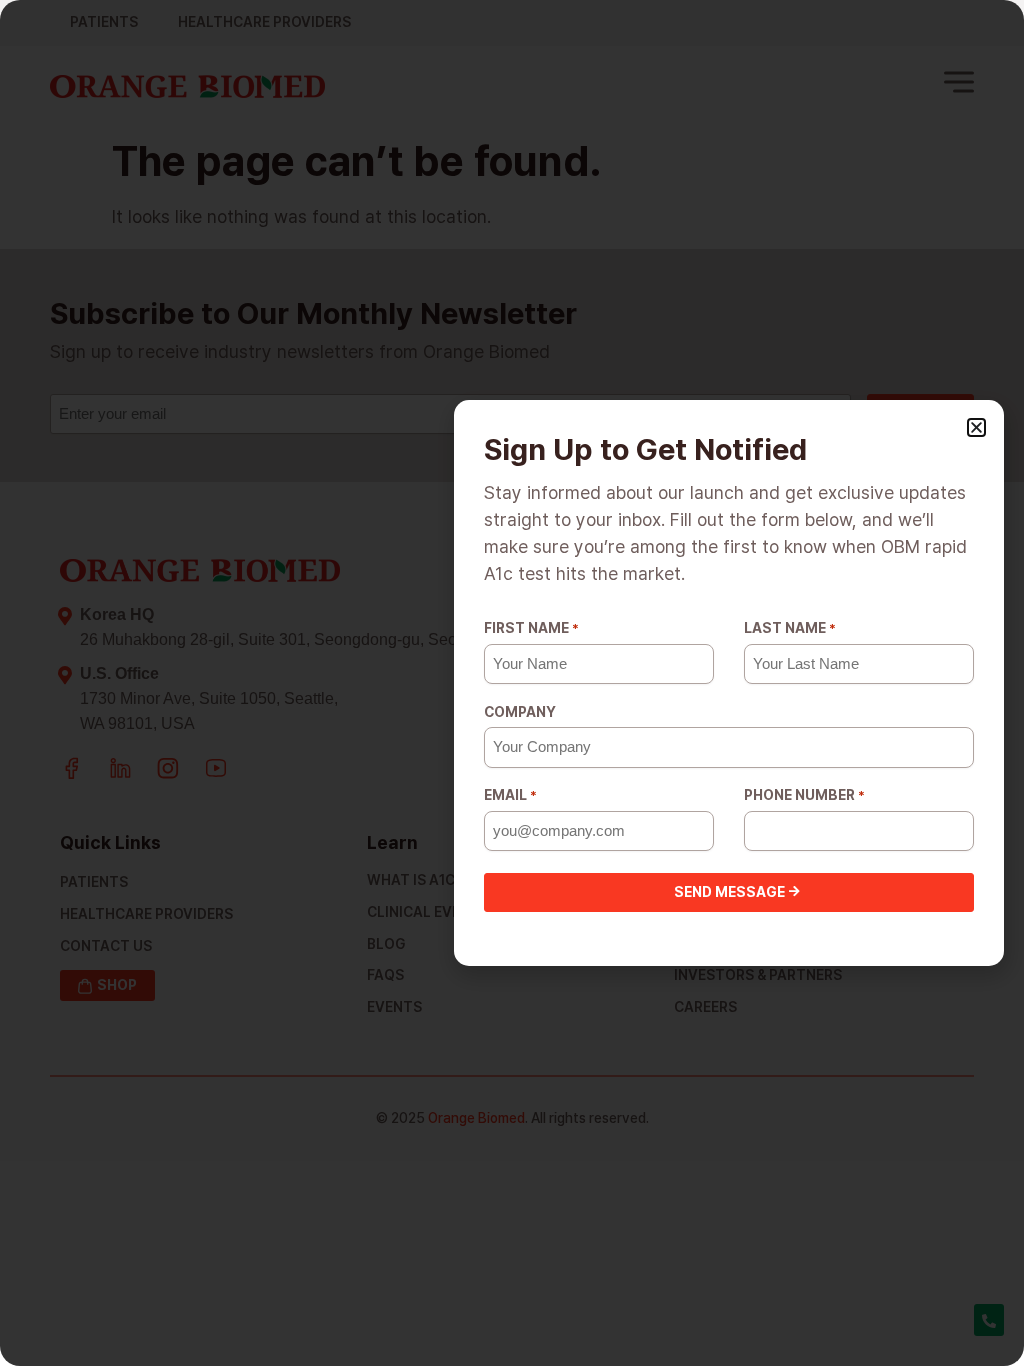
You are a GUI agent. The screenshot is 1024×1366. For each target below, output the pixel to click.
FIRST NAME (531, 628)
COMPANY (520, 712)
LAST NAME (790, 628)
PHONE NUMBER (804, 795)
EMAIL (510, 795)
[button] (976, 427)
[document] (512, 683)
